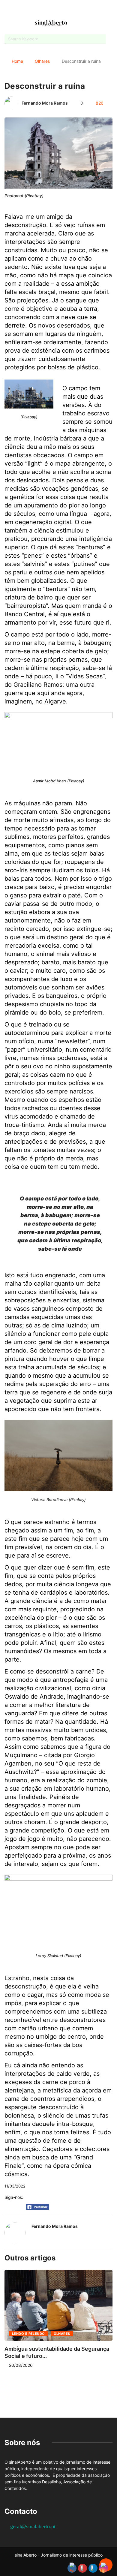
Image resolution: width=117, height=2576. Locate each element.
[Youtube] (53, 10)
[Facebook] (43, 10)
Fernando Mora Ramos (45, 103)
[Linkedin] (74, 10)
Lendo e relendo (28, 2334)
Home (17, 61)
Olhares (42, 61)
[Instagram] (64, 10)
